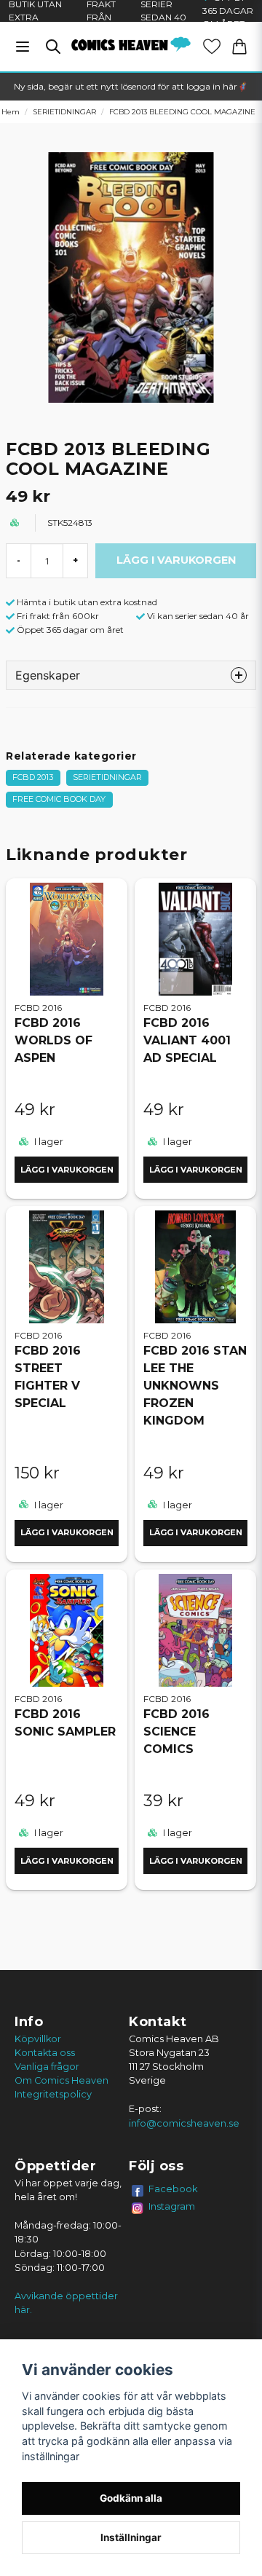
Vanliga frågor (47, 2067)
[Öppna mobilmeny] (23, 47)
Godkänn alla (131, 2498)
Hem (11, 112)
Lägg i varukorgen (67, 1170)
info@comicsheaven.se (184, 2123)
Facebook (173, 2189)
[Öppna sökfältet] (53, 47)
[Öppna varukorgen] (239, 47)
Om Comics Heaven (61, 2080)
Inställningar (131, 2537)
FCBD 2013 (33, 777)
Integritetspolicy (53, 2094)
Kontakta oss (45, 2053)
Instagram (172, 2206)
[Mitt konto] (212, 47)
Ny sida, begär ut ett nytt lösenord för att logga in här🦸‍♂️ (131, 86)
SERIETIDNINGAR (64, 112)
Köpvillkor (38, 2039)
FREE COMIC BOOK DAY (59, 799)
